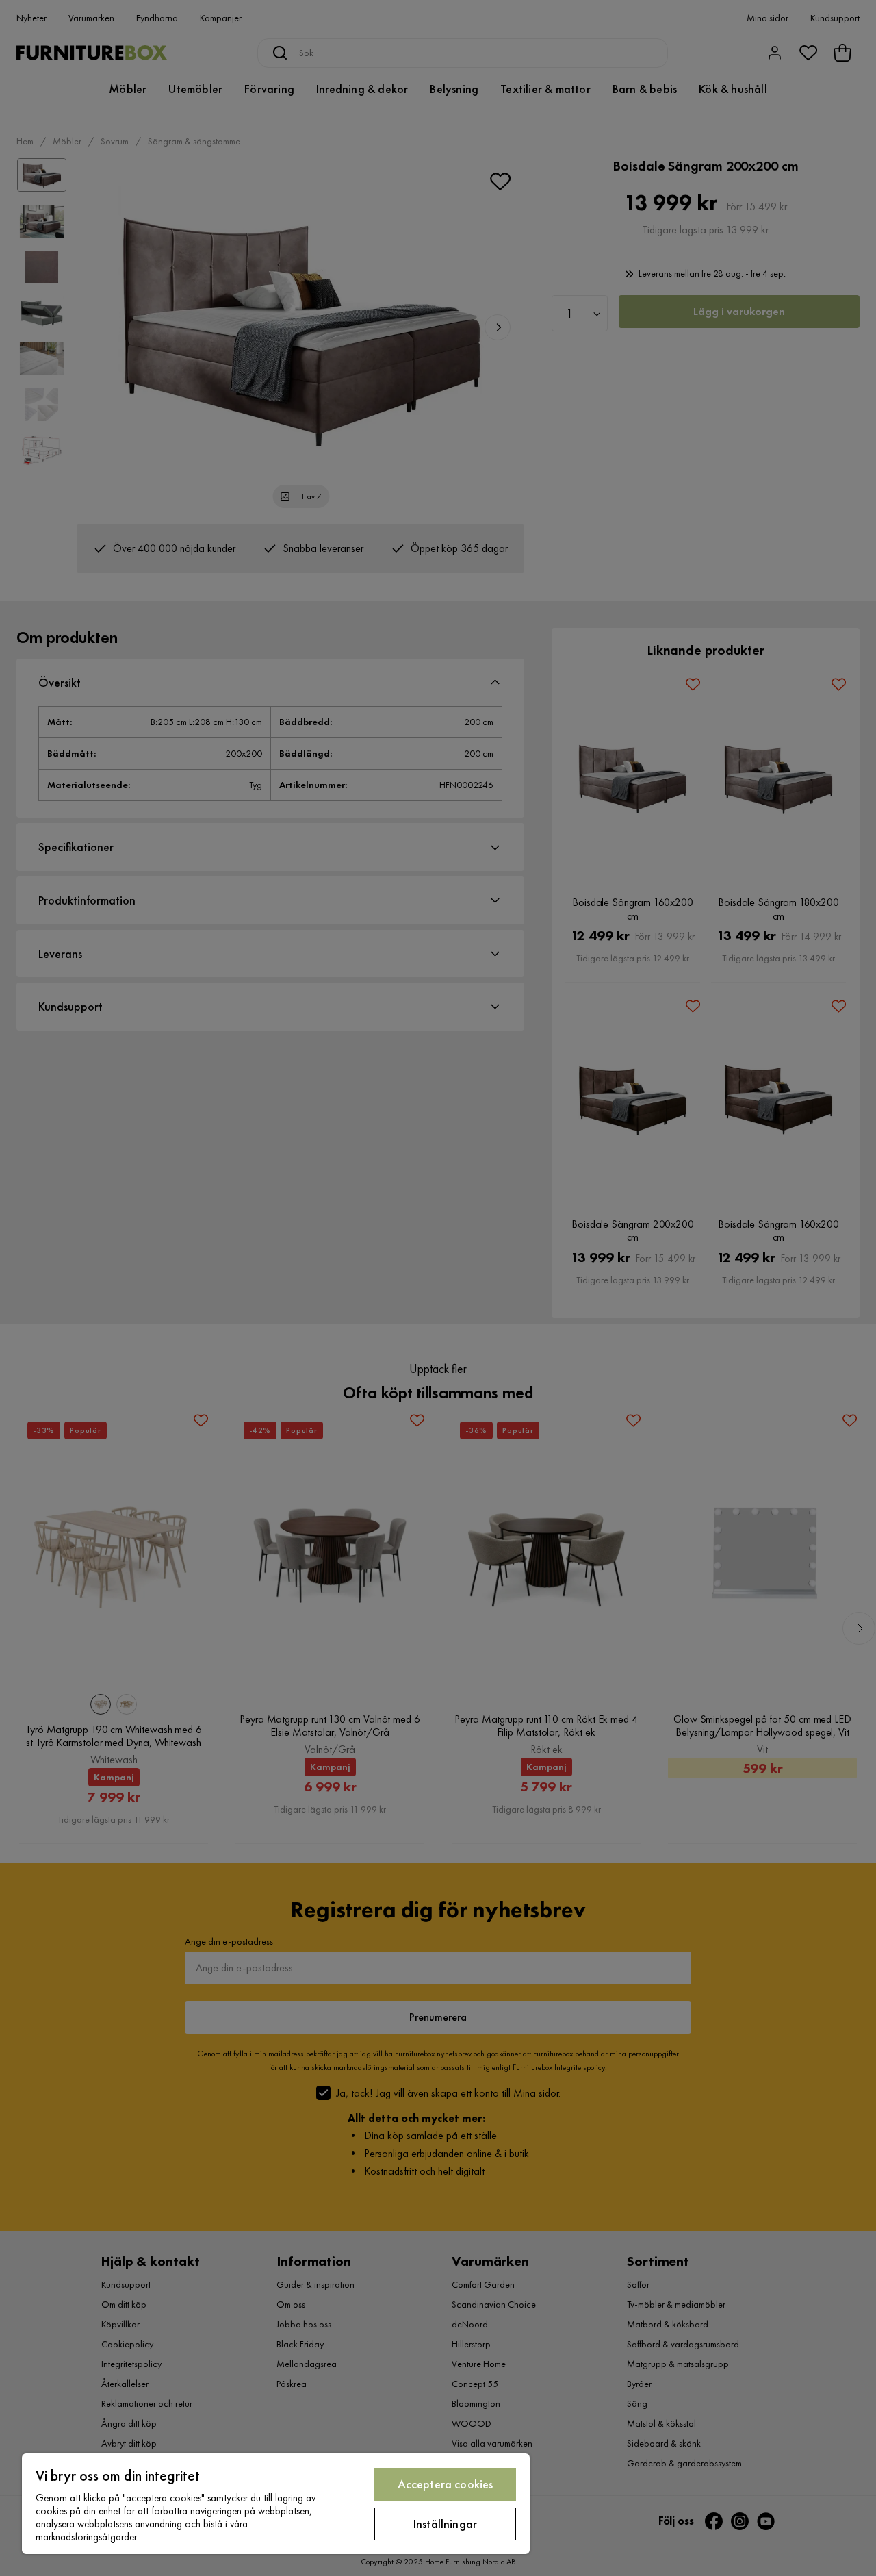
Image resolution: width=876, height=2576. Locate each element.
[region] (276, 2504)
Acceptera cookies (446, 2484)
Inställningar (445, 2524)
